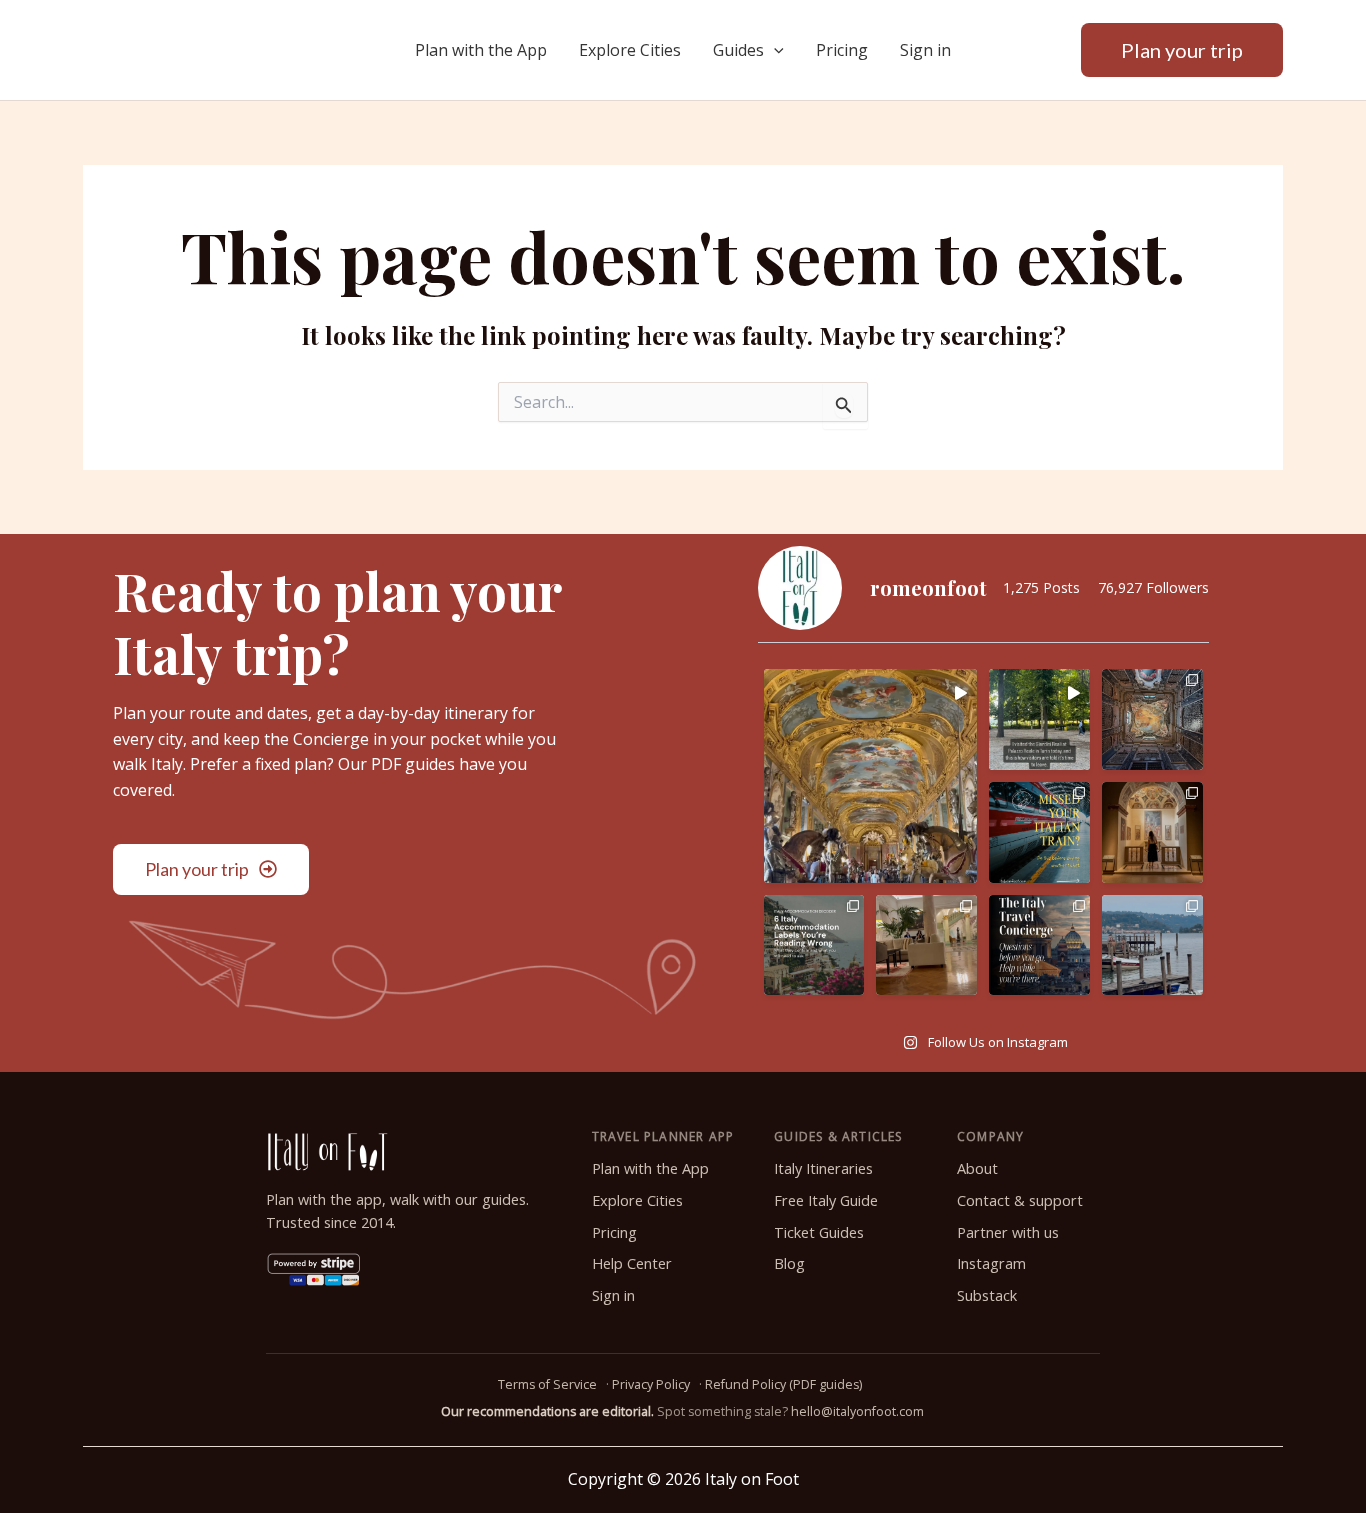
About (977, 1168)
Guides (738, 50)
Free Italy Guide (826, 1200)
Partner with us (1008, 1232)
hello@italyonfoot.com (857, 1411)
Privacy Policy (651, 1384)
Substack (987, 1295)
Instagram (991, 1263)
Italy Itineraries (823, 1168)
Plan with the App (481, 50)
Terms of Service (547, 1384)
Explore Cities (630, 50)
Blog (789, 1263)
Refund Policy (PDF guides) (783, 1384)
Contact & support (1020, 1200)
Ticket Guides (819, 1232)
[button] (774, 50)
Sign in (925, 50)
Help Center (632, 1263)
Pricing (842, 50)
